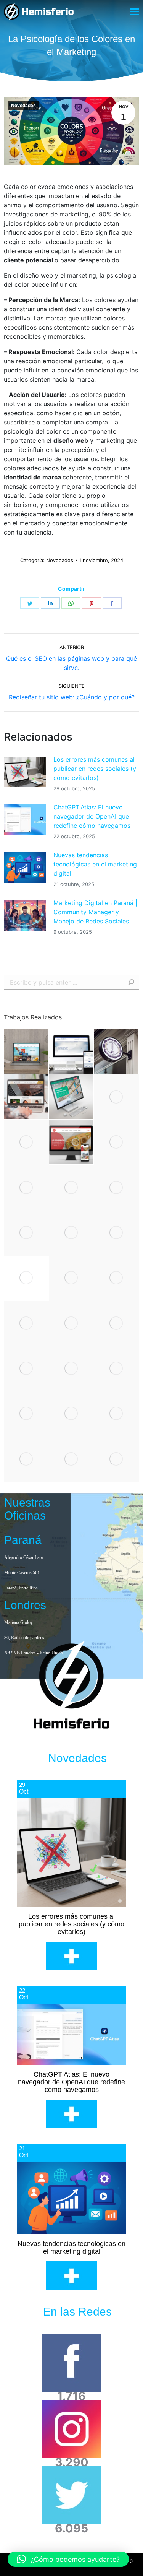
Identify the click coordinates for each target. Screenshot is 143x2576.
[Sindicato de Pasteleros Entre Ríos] (117, 1278)
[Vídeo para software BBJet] (117, 1097)
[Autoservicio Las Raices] (26, 1052)
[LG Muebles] (117, 1323)
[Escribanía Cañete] (117, 1052)
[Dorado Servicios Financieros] (71, 1368)
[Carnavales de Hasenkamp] (26, 1278)
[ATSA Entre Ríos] (71, 1323)
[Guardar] (71, 1097)
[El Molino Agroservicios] (26, 1143)
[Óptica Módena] (26, 1414)
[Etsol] (117, 1188)
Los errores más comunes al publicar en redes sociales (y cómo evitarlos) (95, 769)
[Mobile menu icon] (134, 12)
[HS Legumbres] (71, 1143)
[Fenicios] (71, 1459)
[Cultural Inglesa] (117, 1368)
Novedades (23, 106)
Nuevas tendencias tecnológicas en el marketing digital (95, 864)
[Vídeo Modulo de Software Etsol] (117, 1233)
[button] (68, 2559)
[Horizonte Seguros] (26, 1368)
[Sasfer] (71, 1052)
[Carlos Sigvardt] (26, 1188)
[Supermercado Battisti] (71, 1414)
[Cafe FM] (26, 1459)
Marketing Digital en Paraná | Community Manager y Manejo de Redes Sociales (95, 912)
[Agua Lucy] (26, 1323)
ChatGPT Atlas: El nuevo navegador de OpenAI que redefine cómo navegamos (92, 816)
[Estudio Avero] (26, 1097)
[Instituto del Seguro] (117, 1143)
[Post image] (25, 772)
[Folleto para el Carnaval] (71, 1188)
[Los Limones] (117, 1414)
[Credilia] (26, 1233)
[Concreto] (71, 1278)
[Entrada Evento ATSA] (71, 1233)
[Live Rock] (117, 1459)
